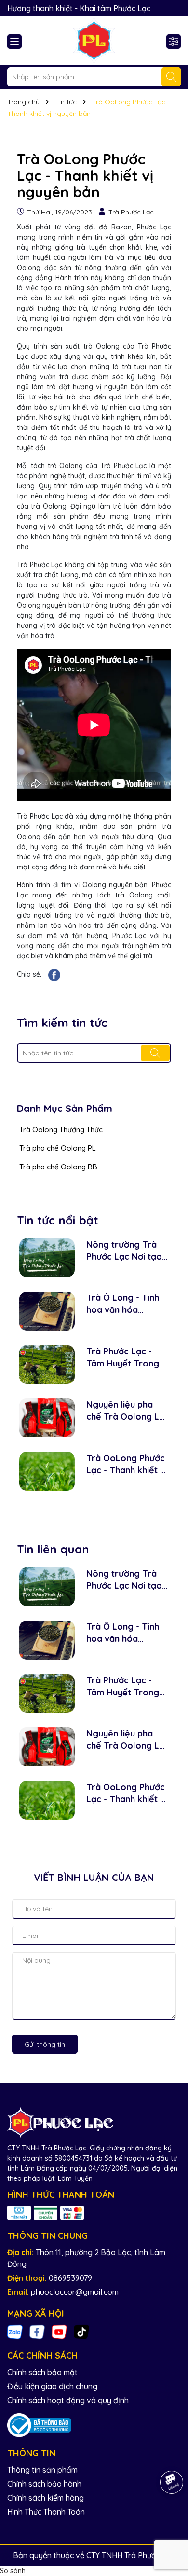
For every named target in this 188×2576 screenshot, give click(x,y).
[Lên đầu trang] (169, 2518)
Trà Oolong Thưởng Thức (61, 1130)
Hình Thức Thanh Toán (46, 2512)
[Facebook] (37, 2332)
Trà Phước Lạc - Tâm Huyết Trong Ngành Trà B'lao (123, 1358)
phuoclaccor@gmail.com (75, 2292)
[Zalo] (15, 2332)
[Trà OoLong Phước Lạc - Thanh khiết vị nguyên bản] (47, 1472)
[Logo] (94, 41)
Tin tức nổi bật (58, 1220)
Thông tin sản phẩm (42, 2470)
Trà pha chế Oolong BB (58, 1167)
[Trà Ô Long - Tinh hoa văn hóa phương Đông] (47, 1311)
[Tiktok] (81, 2332)
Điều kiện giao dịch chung (52, 2386)
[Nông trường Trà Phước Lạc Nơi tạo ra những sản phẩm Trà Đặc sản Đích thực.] (47, 1258)
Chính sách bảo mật (42, 2372)
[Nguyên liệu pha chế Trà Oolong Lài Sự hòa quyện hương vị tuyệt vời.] (47, 1418)
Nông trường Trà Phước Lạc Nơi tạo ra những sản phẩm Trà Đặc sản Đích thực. (126, 1251)
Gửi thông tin (45, 2044)
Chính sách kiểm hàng (46, 2498)
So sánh (13, 2571)
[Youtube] (59, 2332)
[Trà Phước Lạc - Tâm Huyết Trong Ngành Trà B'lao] (47, 1365)
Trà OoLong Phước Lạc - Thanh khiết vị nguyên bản (127, 1464)
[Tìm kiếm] (171, 77)
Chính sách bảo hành (44, 2484)
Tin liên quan (53, 1549)
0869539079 (70, 2278)
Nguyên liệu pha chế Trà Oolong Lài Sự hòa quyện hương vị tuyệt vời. (126, 1411)
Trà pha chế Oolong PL (58, 1148)
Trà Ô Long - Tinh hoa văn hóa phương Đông (123, 1304)
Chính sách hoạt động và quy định (68, 2400)
